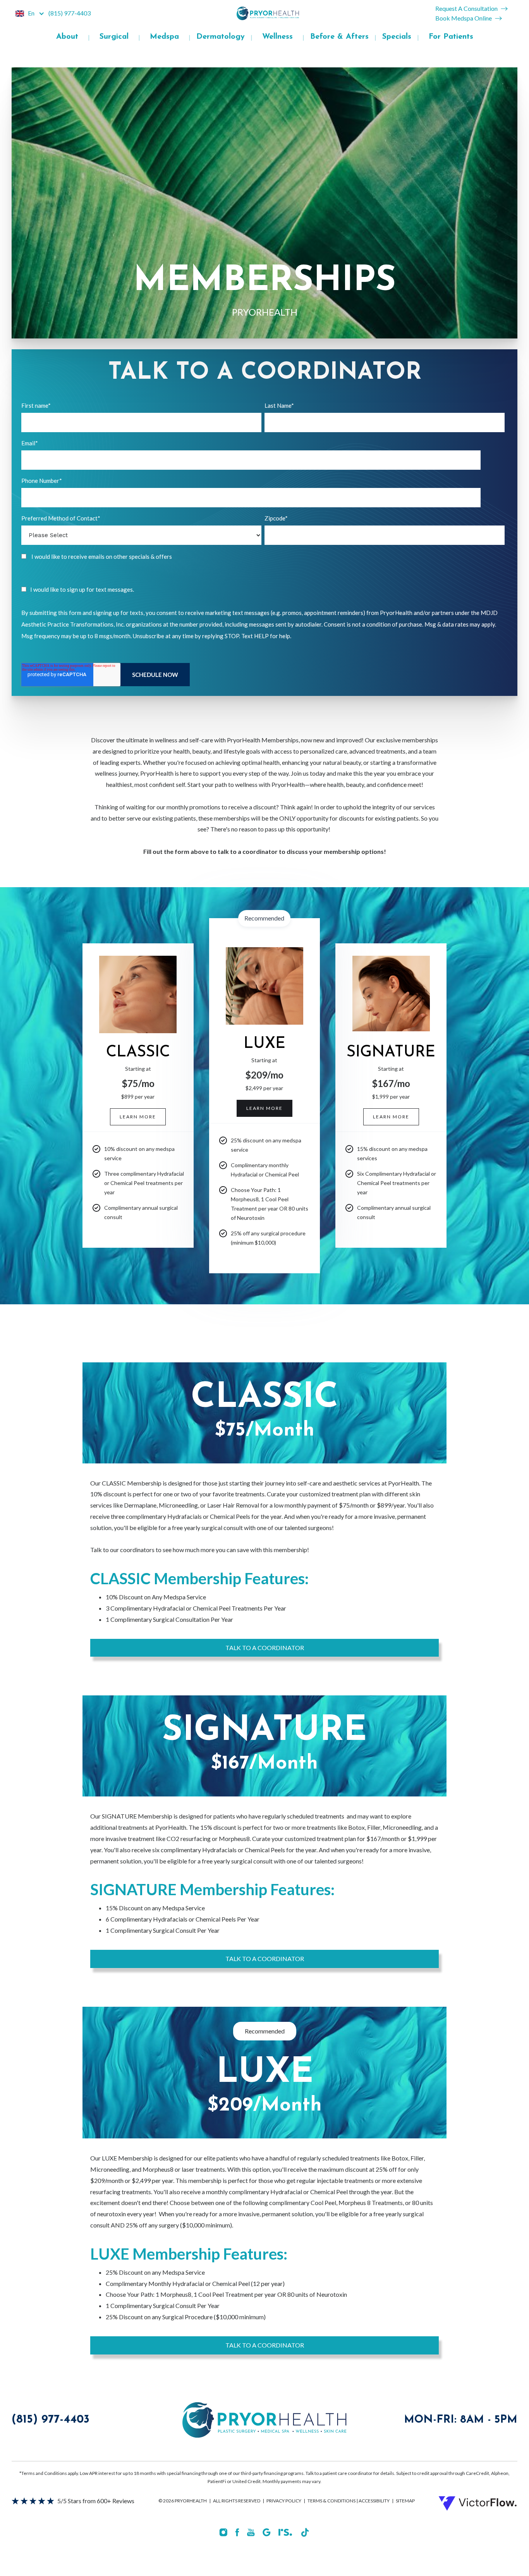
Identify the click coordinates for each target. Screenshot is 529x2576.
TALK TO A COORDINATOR (265, 1648)
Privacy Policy (284, 2501)
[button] (30, 13)
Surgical (114, 37)
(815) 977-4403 (51, 2420)
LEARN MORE (138, 1117)
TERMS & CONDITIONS (332, 2501)
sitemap (405, 2501)
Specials (397, 37)
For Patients (451, 37)
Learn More (264, 1108)
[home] (268, 13)
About (67, 37)
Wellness (277, 37)
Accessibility (374, 2501)
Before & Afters (339, 37)
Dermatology (221, 37)
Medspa (164, 37)
